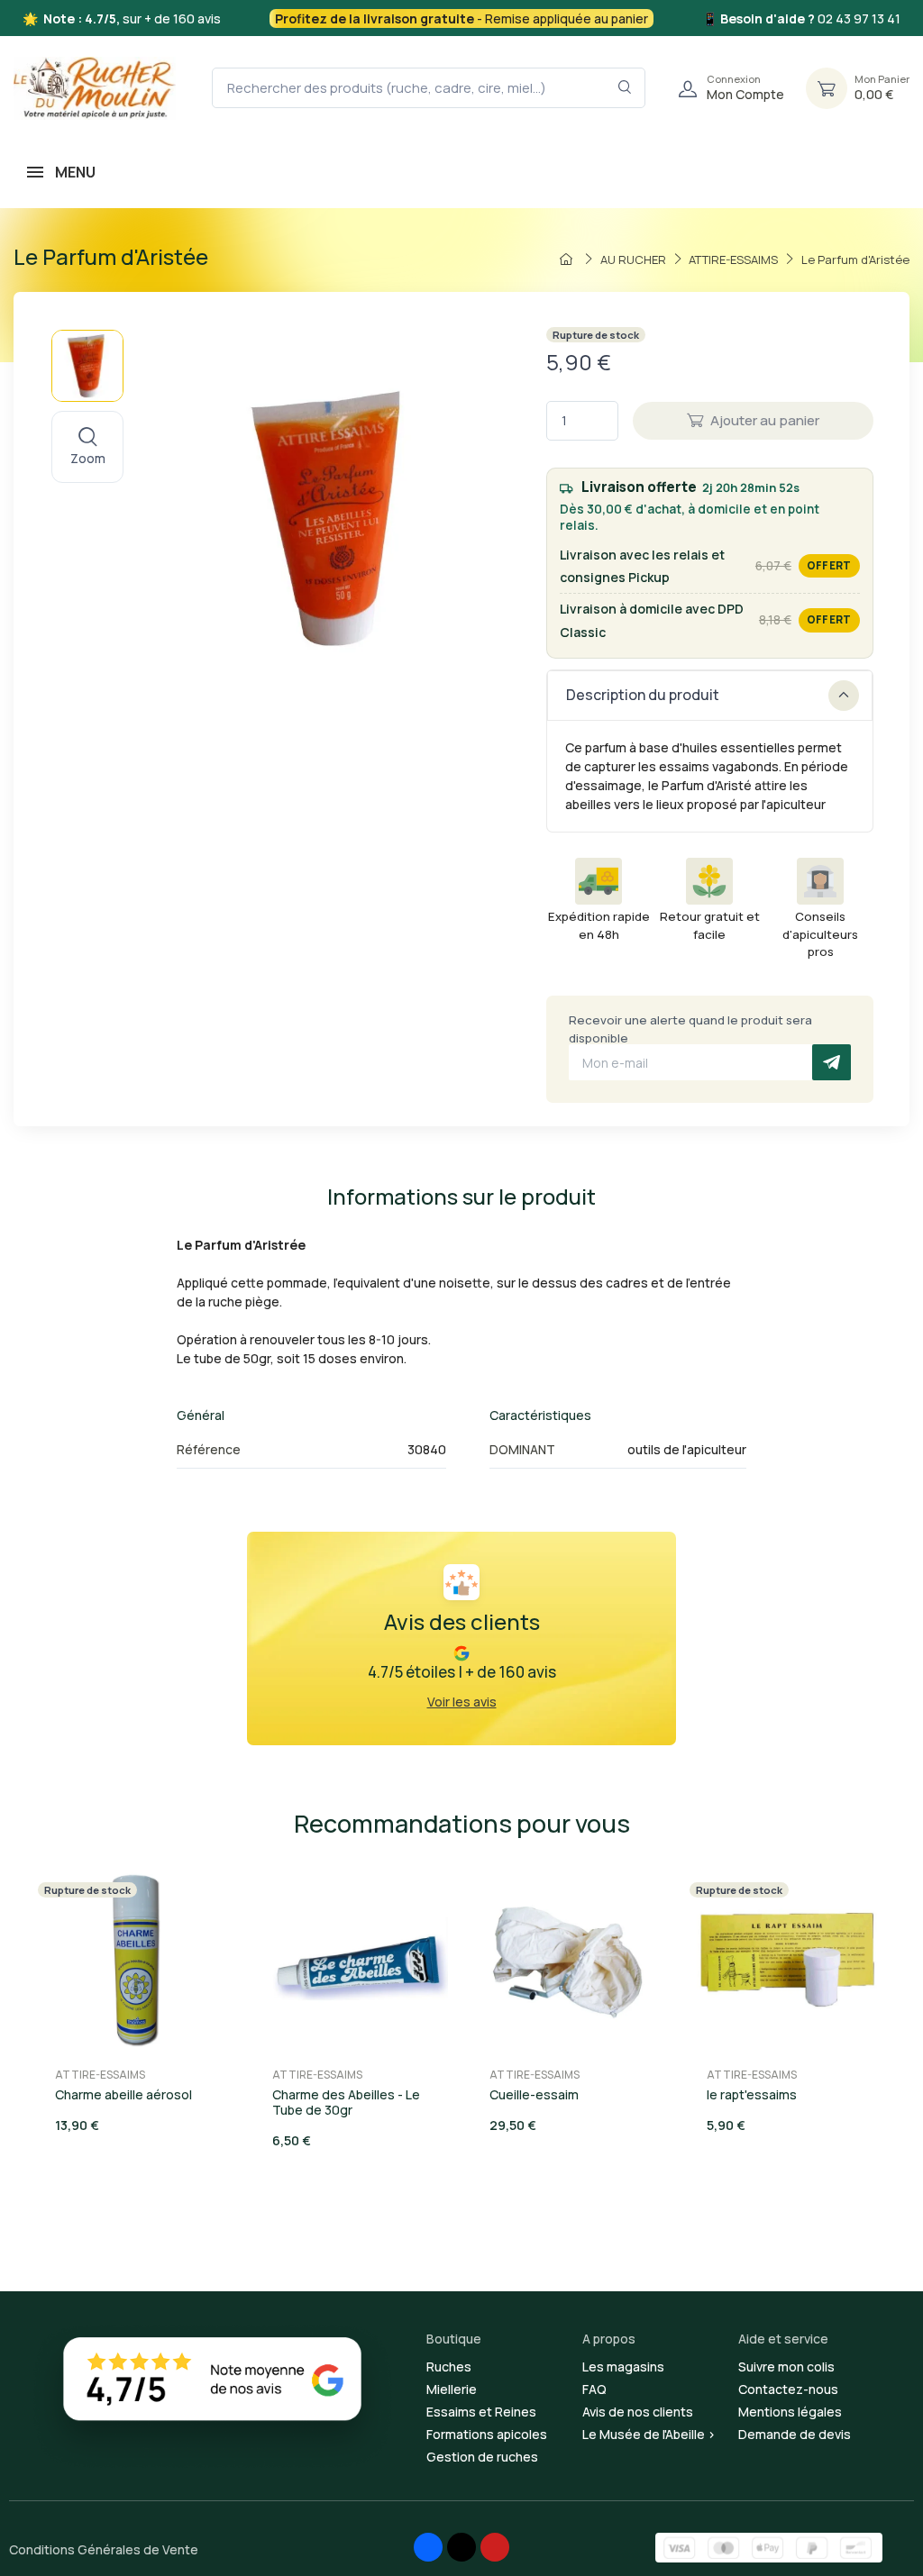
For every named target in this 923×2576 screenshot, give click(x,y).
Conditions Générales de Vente (104, 2549)
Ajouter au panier (765, 420)
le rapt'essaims (752, 2094)
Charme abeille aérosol (123, 2094)
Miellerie (452, 2389)
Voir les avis (462, 1702)
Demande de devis (795, 2434)
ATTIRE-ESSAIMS (100, 2075)
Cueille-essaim (534, 2094)
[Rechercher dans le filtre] (625, 88)
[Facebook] (428, 2547)
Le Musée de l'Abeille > (649, 2434)
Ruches (449, 2367)
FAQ (594, 2389)
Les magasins (623, 2367)
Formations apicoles (487, 2434)
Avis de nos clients (638, 2412)
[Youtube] (495, 2547)
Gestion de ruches (482, 2457)
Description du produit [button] (643, 695)
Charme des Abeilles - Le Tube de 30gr (346, 2102)
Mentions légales (790, 2412)
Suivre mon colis (786, 2367)
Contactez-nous (788, 2389)
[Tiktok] (461, 2547)
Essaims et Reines (481, 2412)
